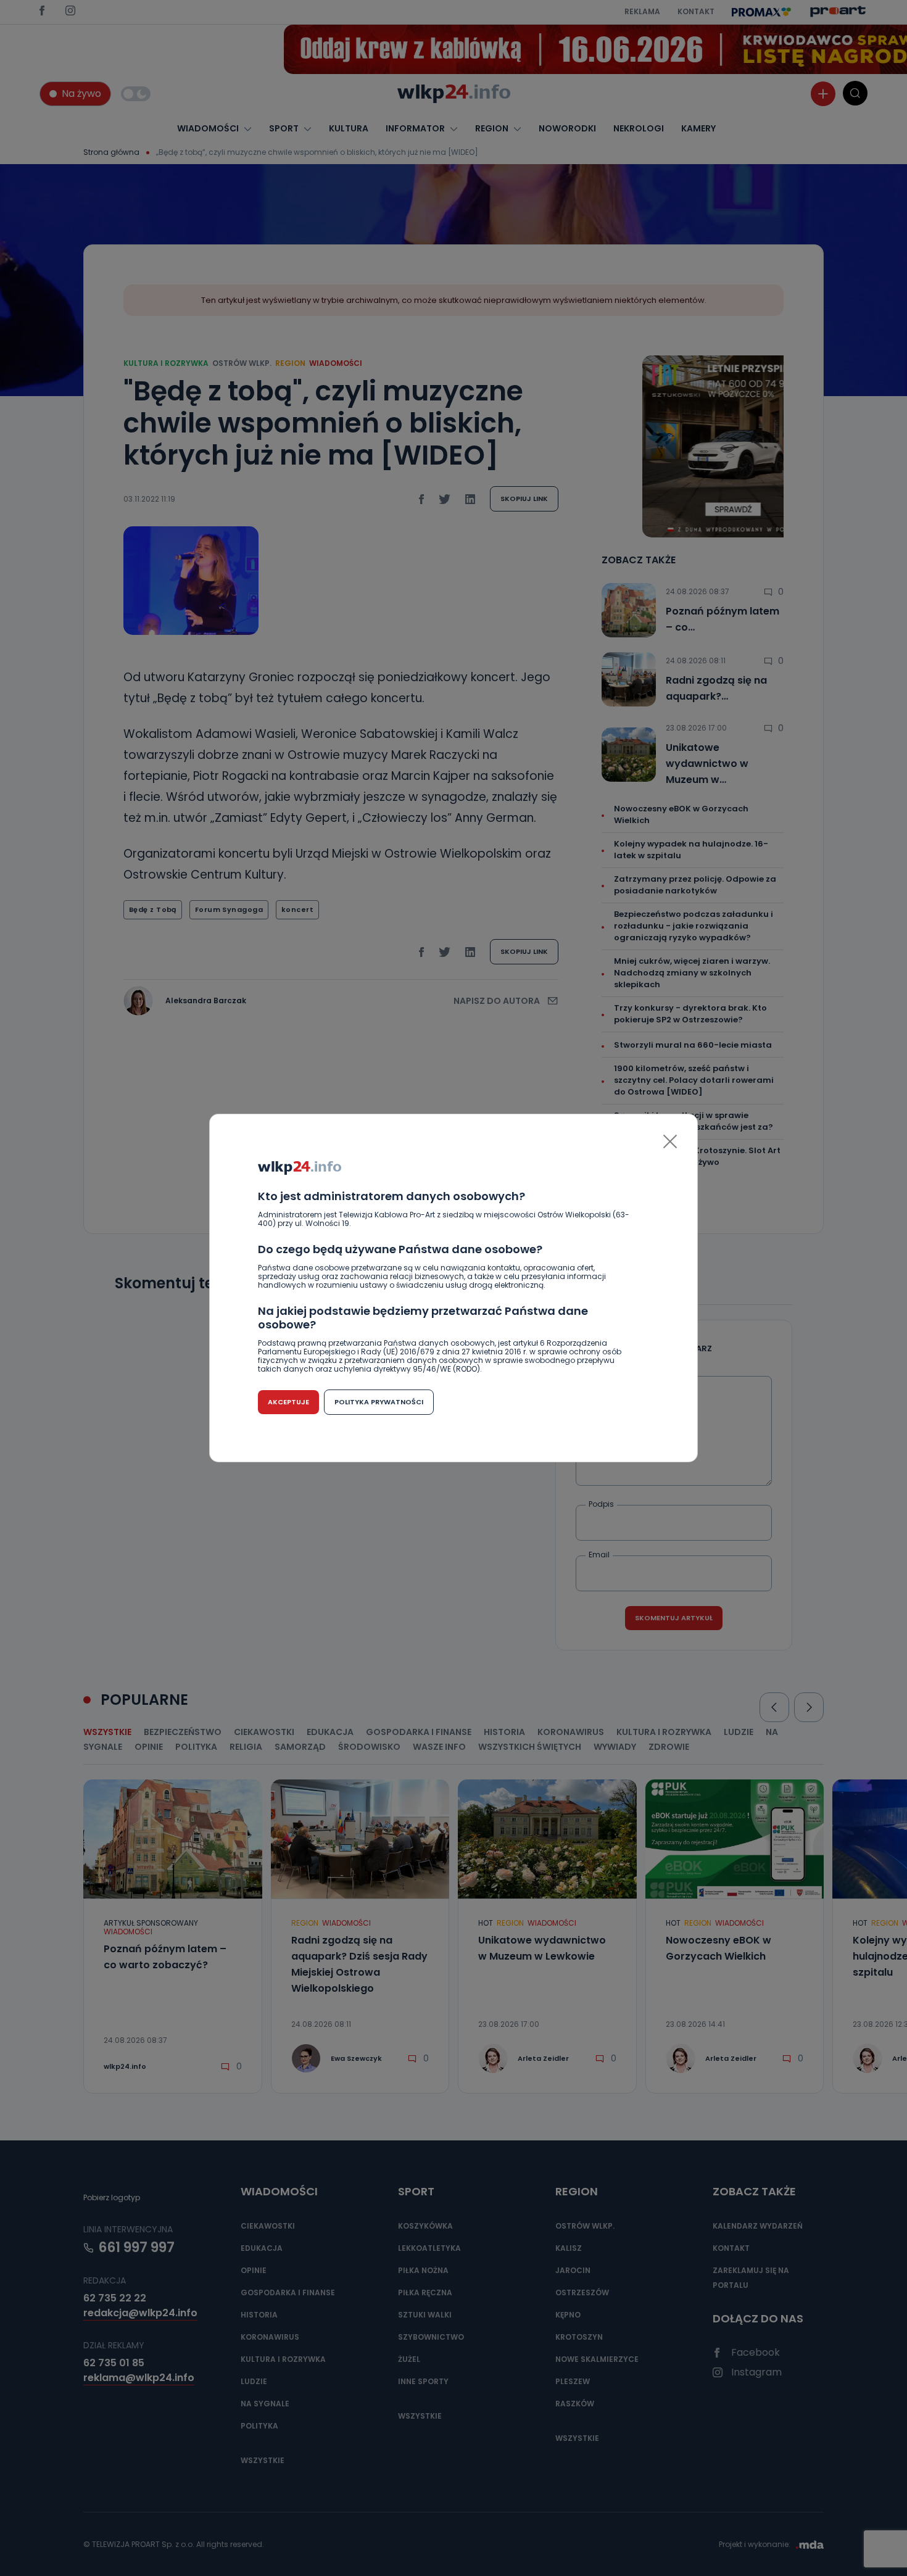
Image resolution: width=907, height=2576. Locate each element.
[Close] (670, 1141)
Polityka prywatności (379, 1402)
